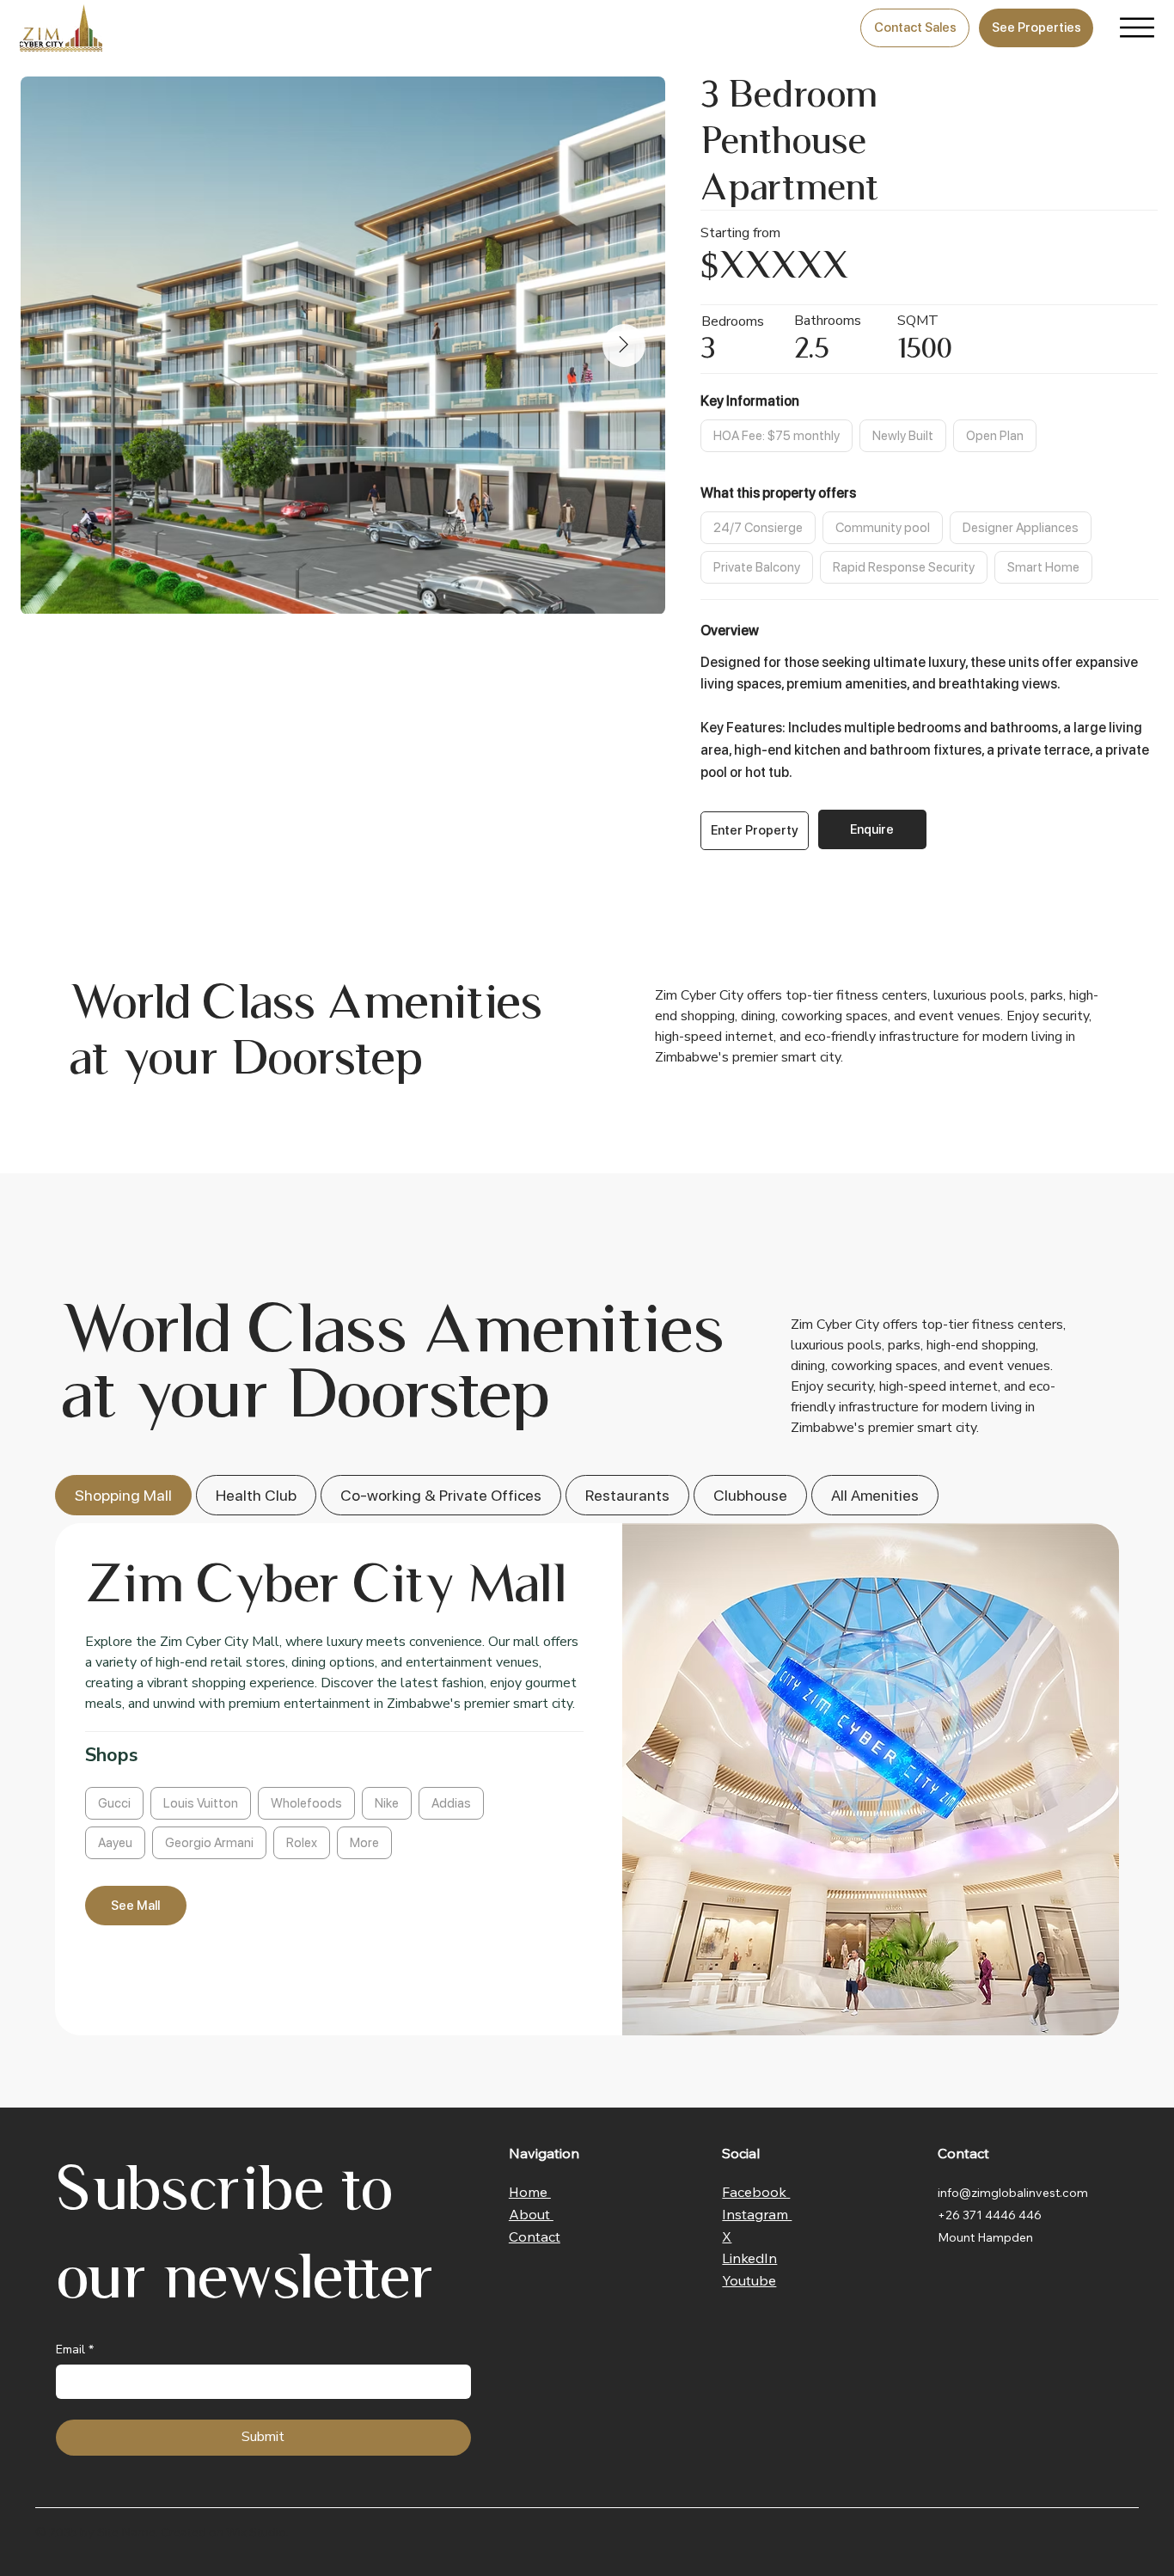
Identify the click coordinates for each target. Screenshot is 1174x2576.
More (364, 1843)
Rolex (302, 1843)
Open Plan (995, 436)
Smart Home (1043, 567)
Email (75, 2350)
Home (530, 2192)
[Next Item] (624, 346)
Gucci (114, 1803)
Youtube (749, 2280)
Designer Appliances (1021, 528)
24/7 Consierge (758, 528)
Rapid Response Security (904, 567)
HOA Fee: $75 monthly (777, 436)
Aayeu (115, 1843)
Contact (535, 2236)
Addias (451, 1803)
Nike (387, 1803)
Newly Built (903, 436)
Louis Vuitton (201, 1803)
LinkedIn (749, 2258)
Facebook (756, 2192)
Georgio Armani (209, 1843)
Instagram (757, 2214)
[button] (755, 831)
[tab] (123, 1495)
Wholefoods (306, 1803)
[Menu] (1137, 28)
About (531, 2214)
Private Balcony (757, 567)
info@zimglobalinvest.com (1013, 2193)
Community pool (883, 528)
